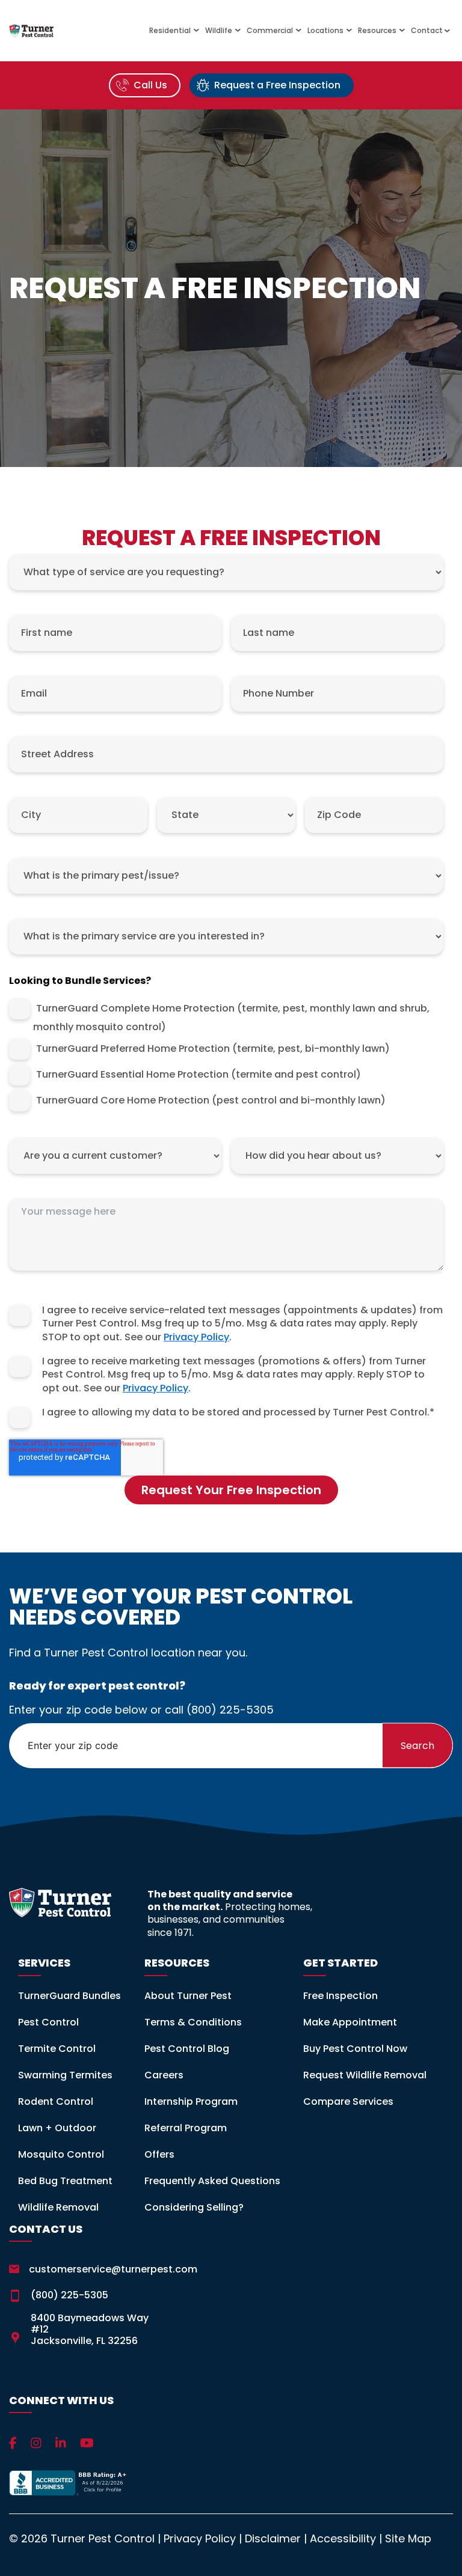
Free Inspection (340, 1996)
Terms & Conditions (193, 2022)
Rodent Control (56, 2101)
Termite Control (57, 2049)
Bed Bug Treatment (65, 2181)
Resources (377, 31)
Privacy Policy (196, 1337)
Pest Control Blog (187, 2049)
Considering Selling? (194, 2207)
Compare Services (348, 2101)
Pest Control (48, 2022)
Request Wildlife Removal (365, 2075)
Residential (170, 31)
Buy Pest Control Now (355, 2049)
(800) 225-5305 (230, 1710)
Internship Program (191, 2101)
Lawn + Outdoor (57, 2128)
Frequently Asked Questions (212, 2181)
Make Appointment (350, 2022)
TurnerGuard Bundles (69, 1996)
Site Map (408, 2538)
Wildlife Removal (58, 2207)
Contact (428, 31)
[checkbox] (226, 1055)
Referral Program (186, 2128)
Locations (325, 31)
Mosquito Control (61, 2154)
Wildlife (219, 31)
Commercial (270, 31)
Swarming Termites (65, 2075)
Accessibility (343, 2538)
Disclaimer (273, 2538)
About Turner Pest (188, 1996)
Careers (164, 2075)
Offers (159, 2154)
